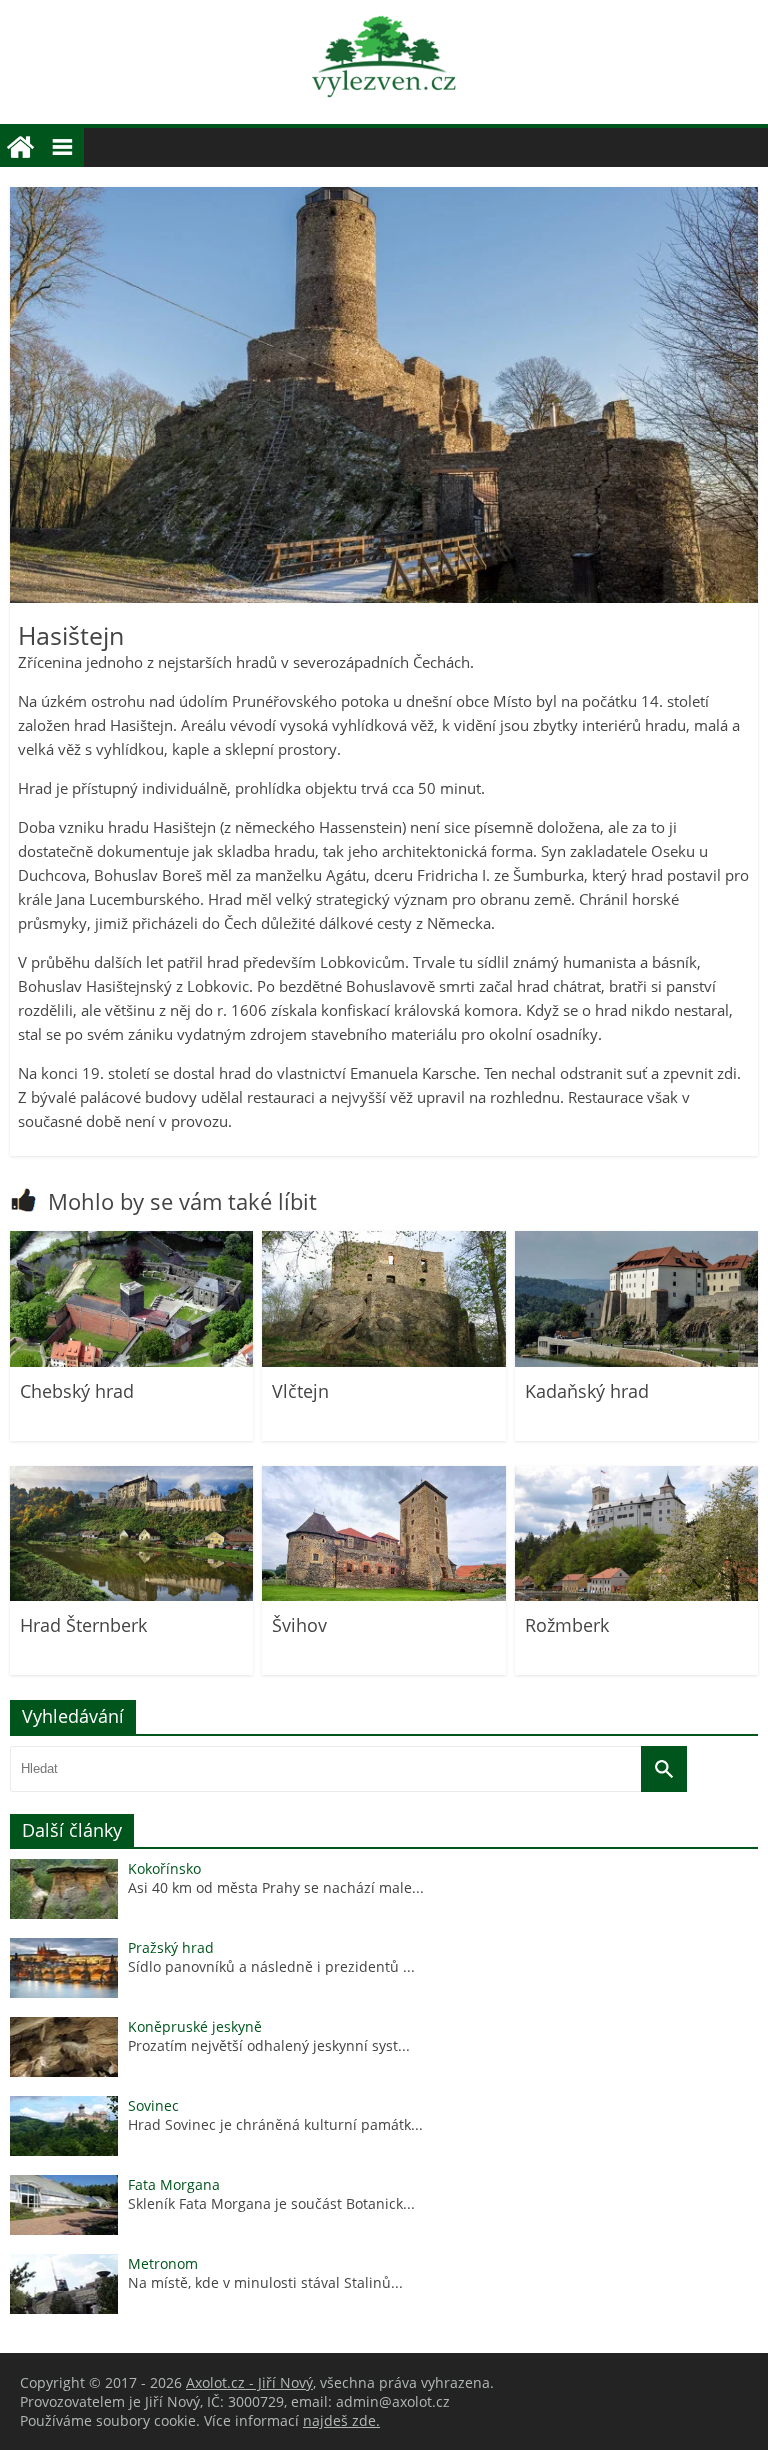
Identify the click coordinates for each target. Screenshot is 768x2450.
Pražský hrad (171, 1947)
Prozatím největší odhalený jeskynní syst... (269, 2045)
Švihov (299, 1625)
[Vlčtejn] (383, 1361)
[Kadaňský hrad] (636, 1361)
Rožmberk (567, 1625)
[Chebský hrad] (131, 1361)
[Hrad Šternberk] (131, 1595)
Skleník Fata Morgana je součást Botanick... (271, 2203)
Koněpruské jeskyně (195, 2026)
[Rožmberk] (636, 1595)
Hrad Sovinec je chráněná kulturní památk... (275, 2124)
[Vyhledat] (664, 1769)
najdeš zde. (341, 2420)
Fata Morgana (174, 2184)
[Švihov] (383, 1595)
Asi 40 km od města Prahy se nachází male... (276, 1887)
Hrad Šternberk (83, 1625)
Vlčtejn (300, 1391)
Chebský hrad (77, 1391)
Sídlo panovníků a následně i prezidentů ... (271, 1966)
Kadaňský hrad (587, 1391)
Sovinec (153, 2105)
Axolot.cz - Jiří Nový (249, 2382)
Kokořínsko (164, 1868)
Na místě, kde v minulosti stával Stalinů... (265, 2282)
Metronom (163, 2263)
